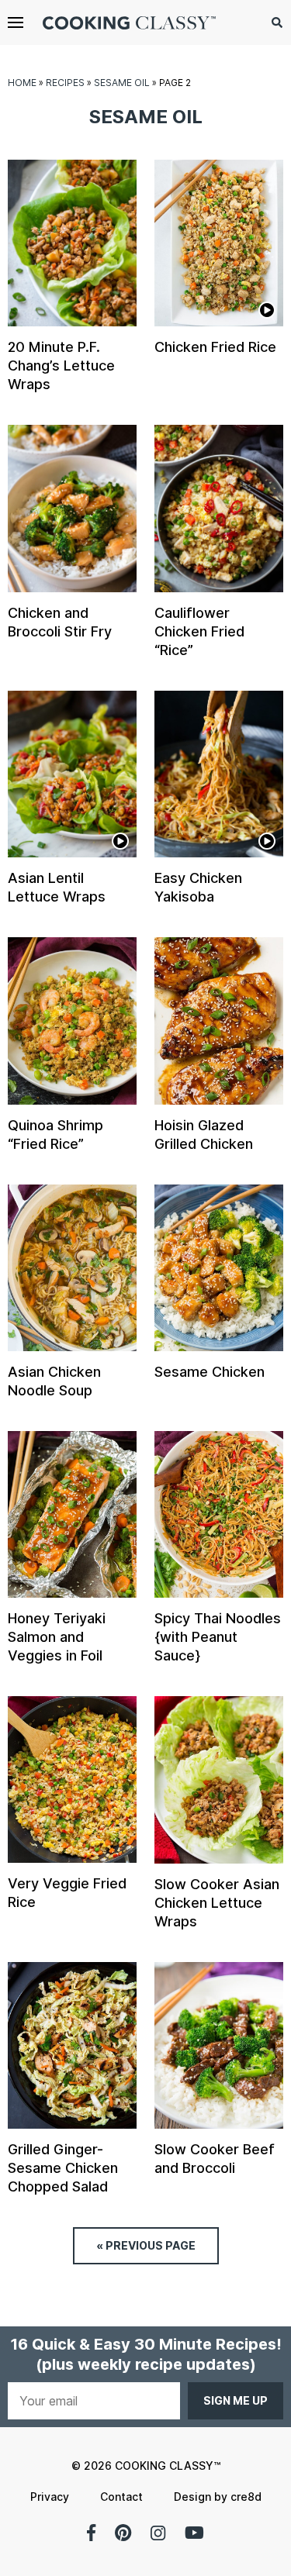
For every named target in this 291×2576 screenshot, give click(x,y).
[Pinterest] (123, 2533)
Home (22, 83)
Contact (121, 2497)
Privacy (50, 2497)
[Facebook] (91, 2533)
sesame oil (122, 83)
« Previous (146, 2245)
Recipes (65, 83)
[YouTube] (194, 2533)
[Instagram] (158, 2533)
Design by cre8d (218, 2497)
